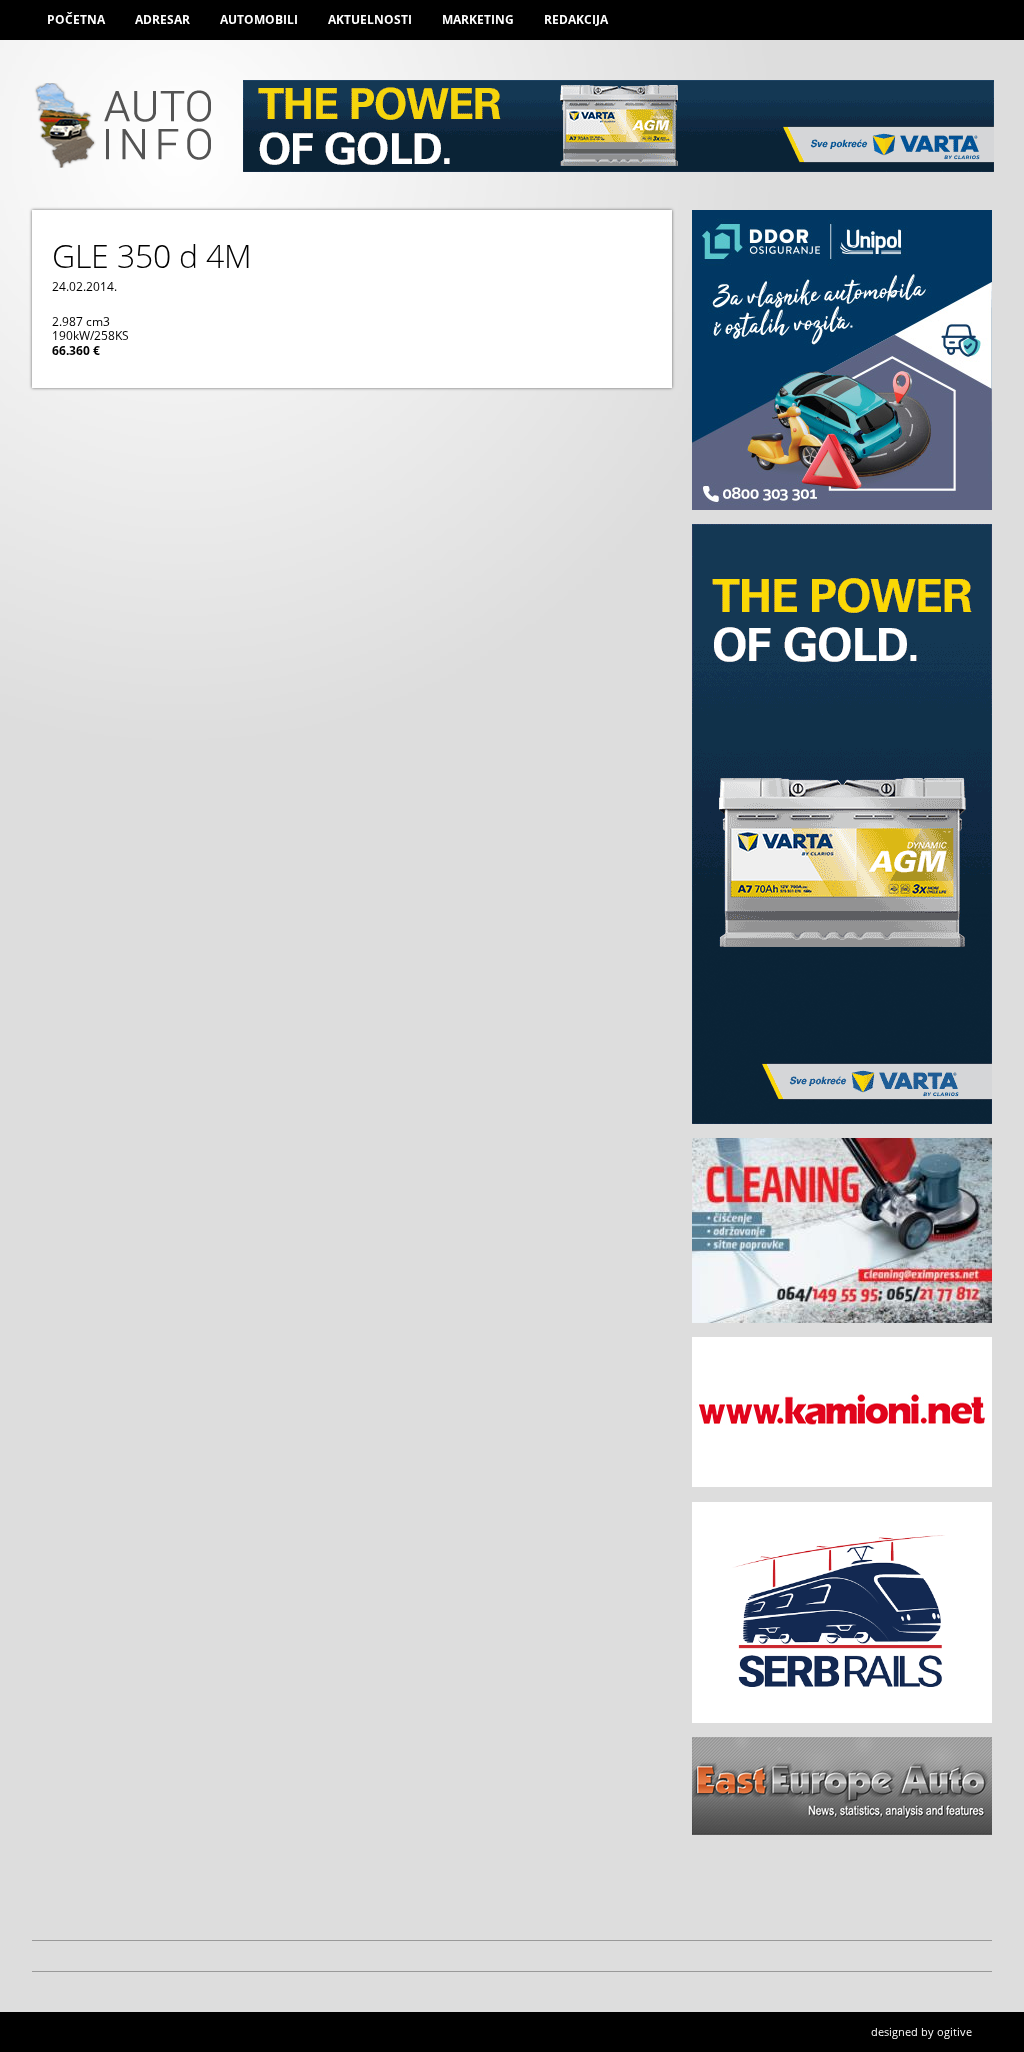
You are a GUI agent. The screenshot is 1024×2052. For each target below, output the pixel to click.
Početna (76, 19)
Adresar (162, 19)
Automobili (259, 19)
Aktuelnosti (370, 19)
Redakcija (576, 19)
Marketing (478, 19)
